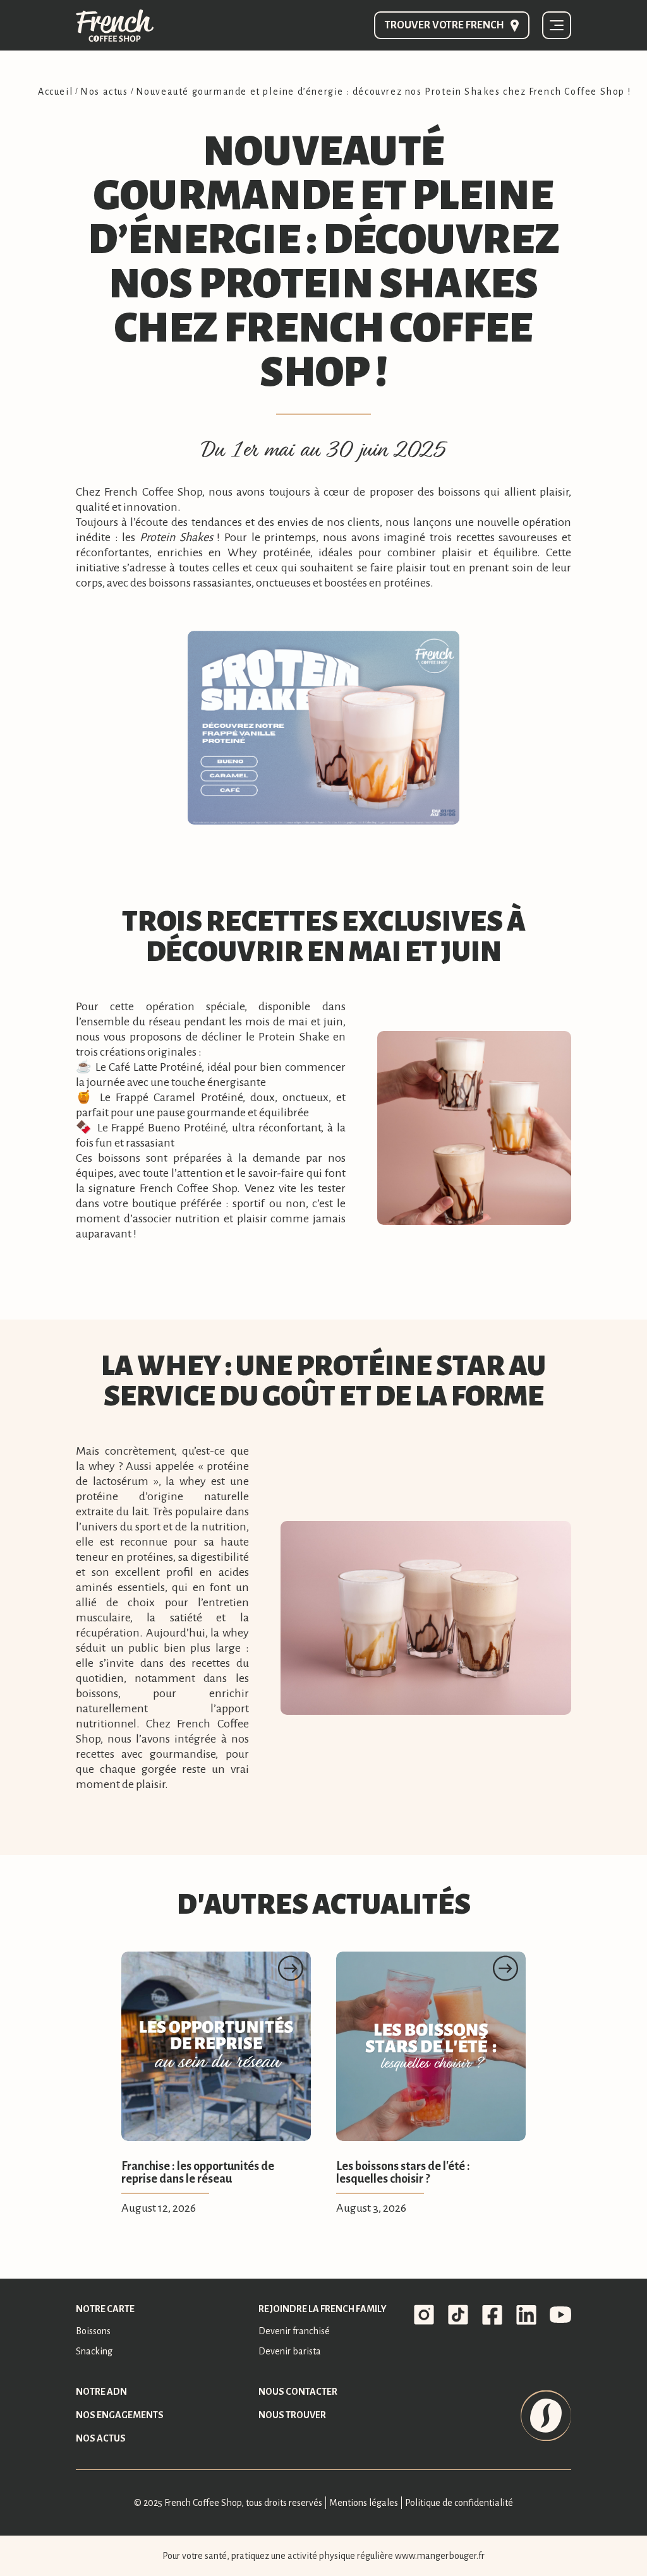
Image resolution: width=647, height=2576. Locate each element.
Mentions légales (364, 2503)
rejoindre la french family (323, 2309)
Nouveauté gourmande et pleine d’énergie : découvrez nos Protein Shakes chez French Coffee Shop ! (384, 92)
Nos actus (104, 92)
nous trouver (292, 2415)
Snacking (94, 2351)
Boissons (93, 2331)
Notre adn (101, 2392)
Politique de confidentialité (459, 2503)
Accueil (55, 92)
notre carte (105, 2309)
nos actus (101, 2438)
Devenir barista (290, 2351)
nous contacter (298, 2392)
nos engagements (120, 2415)
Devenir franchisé (294, 2331)
